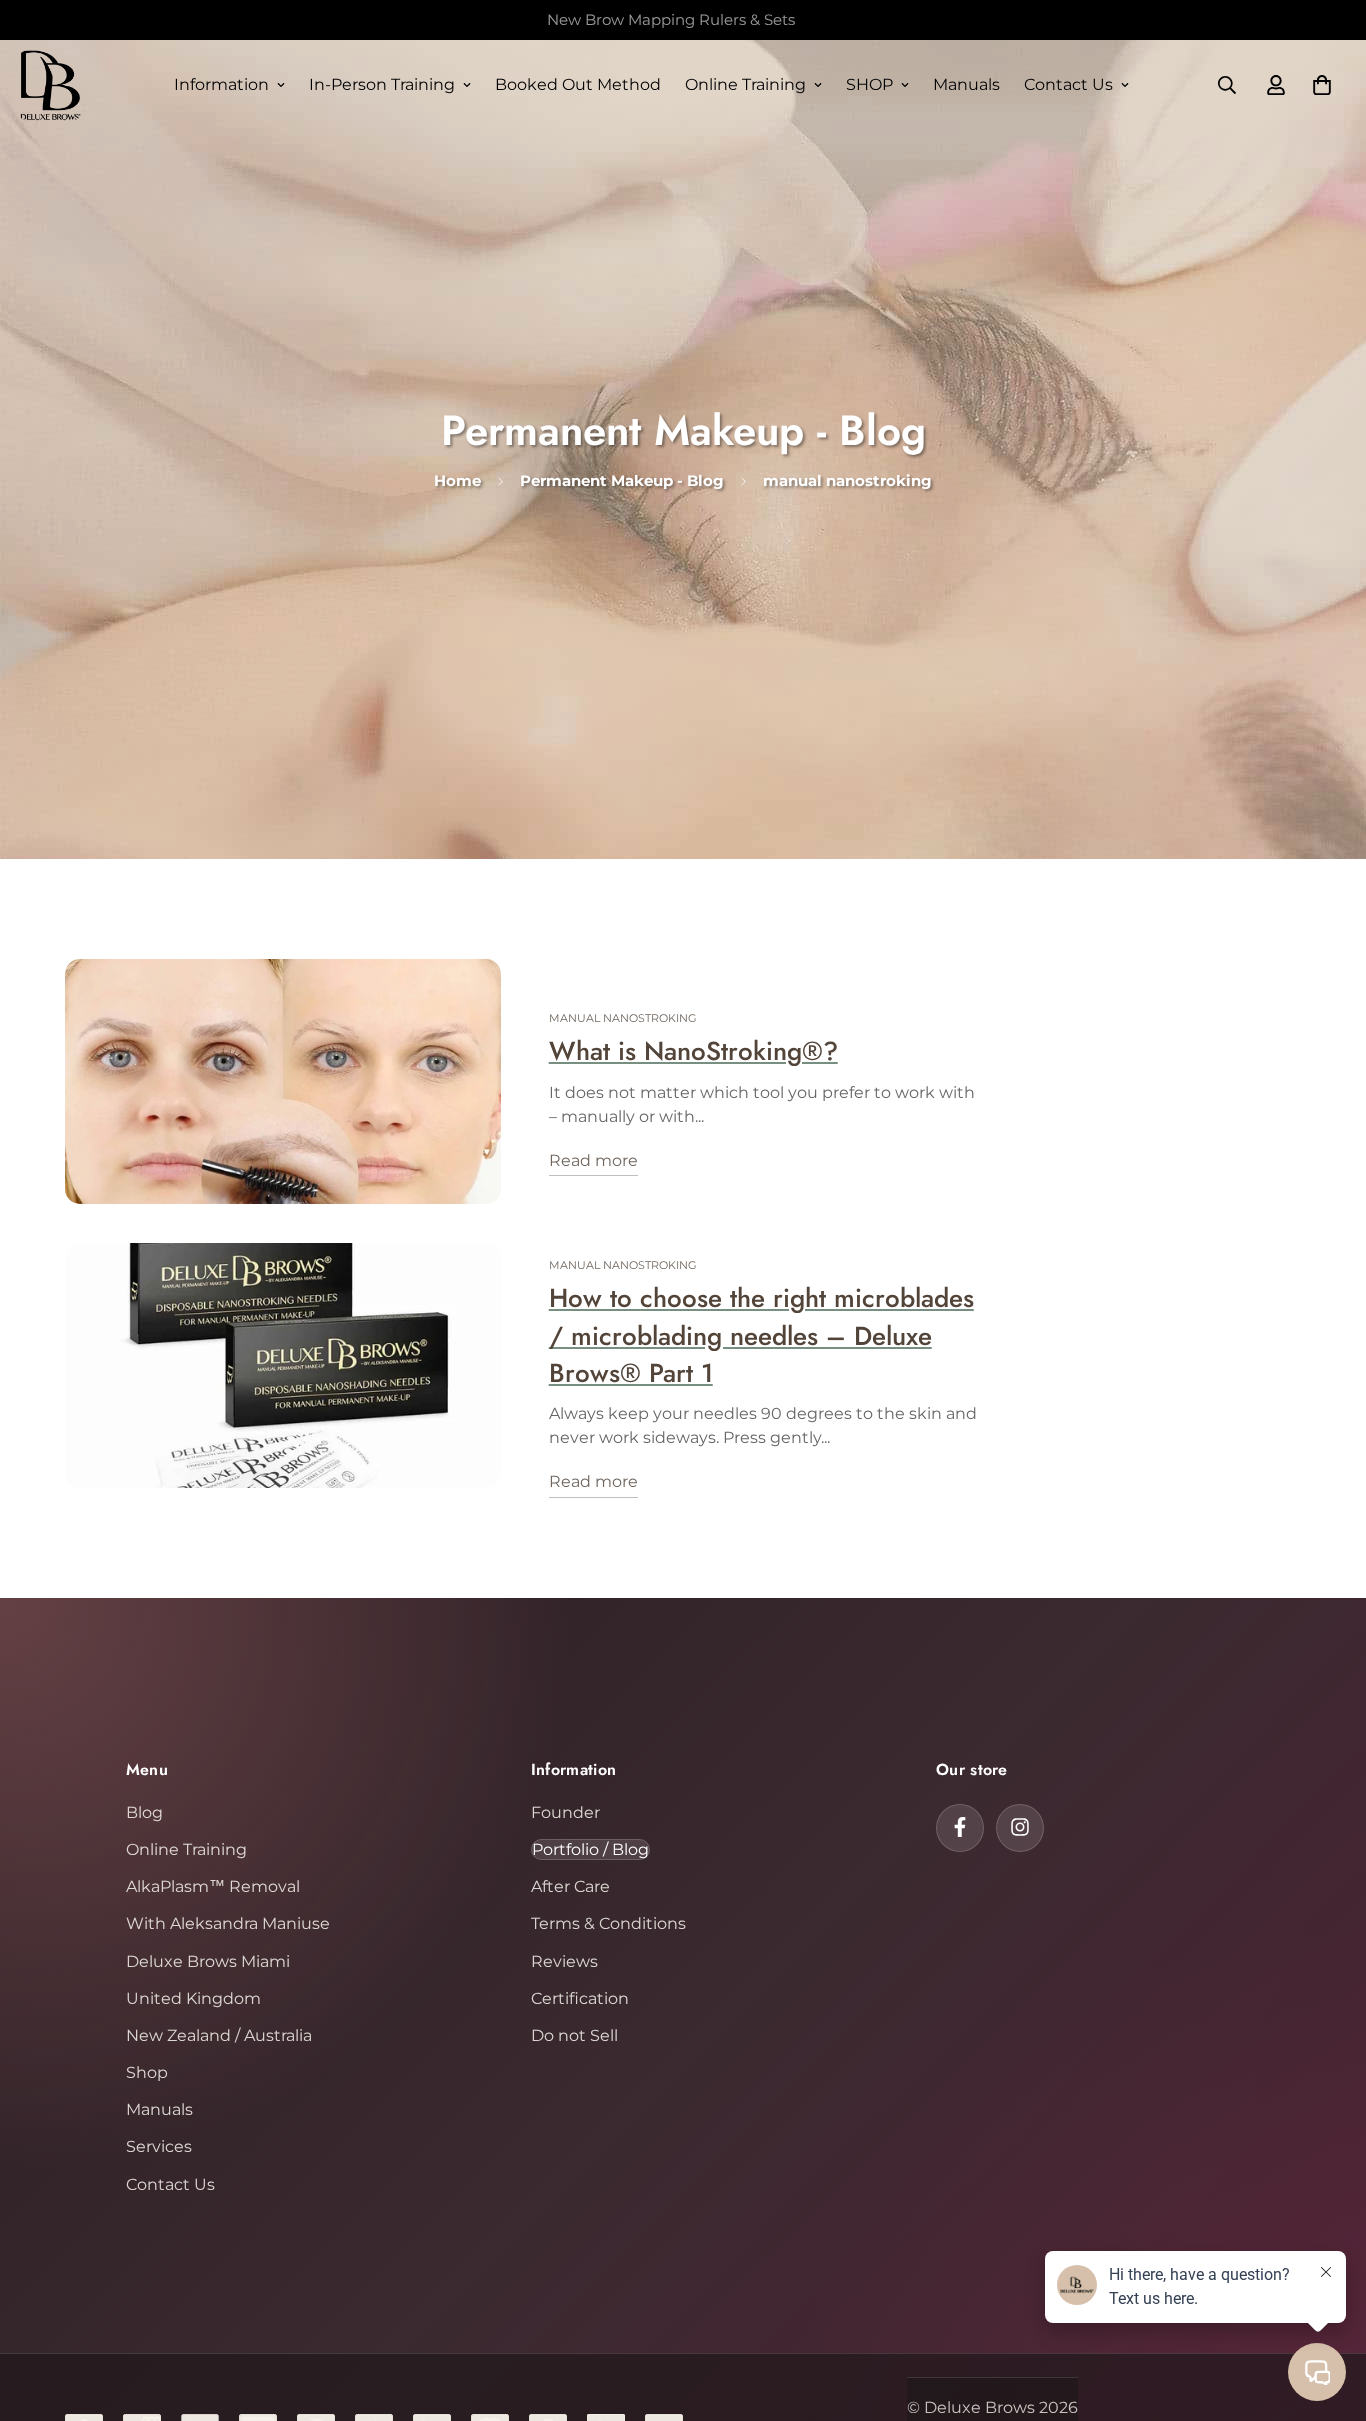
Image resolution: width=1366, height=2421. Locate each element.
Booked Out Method (578, 84)
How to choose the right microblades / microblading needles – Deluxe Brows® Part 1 (761, 1335)
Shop (147, 2071)
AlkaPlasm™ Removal (213, 1885)
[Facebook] (960, 1827)
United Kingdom (193, 1997)
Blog (144, 1811)
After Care (570, 1885)
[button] (1322, 85)
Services (159, 2146)
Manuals (966, 84)
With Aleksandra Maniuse (228, 1923)
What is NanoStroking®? (693, 1052)
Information (221, 84)
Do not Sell (574, 2034)
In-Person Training (382, 84)
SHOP (869, 84)
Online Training (745, 84)
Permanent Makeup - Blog (622, 480)
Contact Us (1068, 84)
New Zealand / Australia (219, 2034)
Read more (593, 1160)
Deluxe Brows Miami (208, 1960)
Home (457, 480)
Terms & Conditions (608, 1923)
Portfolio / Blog (590, 1848)
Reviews (564, 1960)
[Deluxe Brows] (50, 85)
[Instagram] (1020, 1827)
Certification (580, 1997)
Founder (565, 1811)
